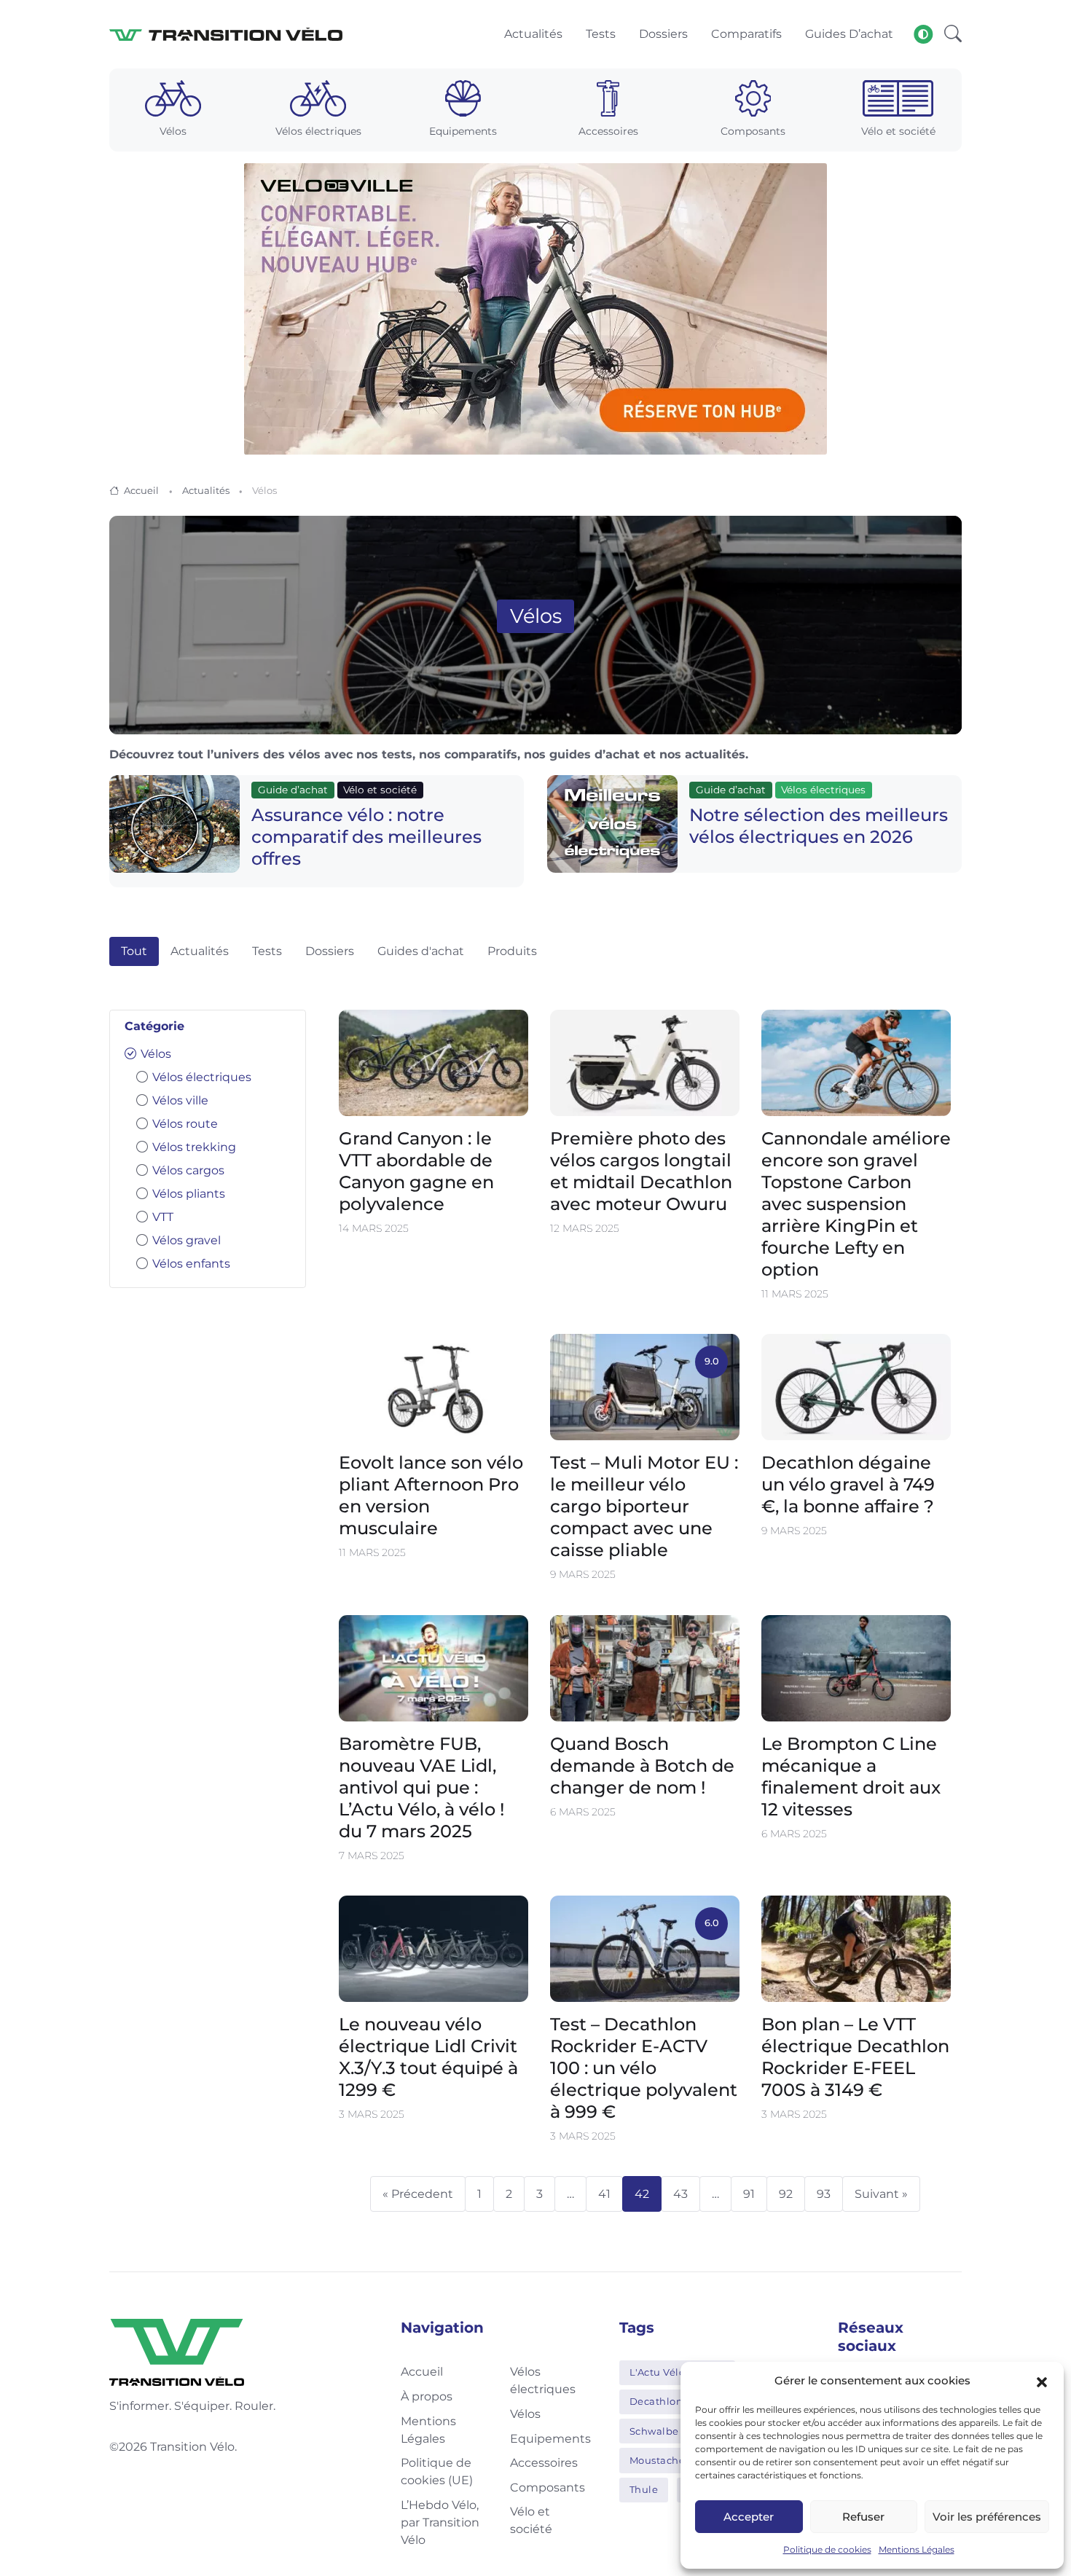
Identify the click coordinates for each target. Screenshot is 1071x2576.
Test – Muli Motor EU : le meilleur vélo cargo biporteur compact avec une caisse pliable (644, 1507)
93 (824, 2194)
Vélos (156, 1054)
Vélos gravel (187, 1240)
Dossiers (330, 951)
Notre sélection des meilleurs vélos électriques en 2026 (819, 826)
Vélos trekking (194, 1147)
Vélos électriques (202, 1077)
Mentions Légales (917, 2549)
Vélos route (185, 1124)
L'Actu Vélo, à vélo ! (678, 2372)
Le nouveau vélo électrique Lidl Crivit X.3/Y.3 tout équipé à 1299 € (428, 2057)
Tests (267, 951)
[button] (1042, 2381)
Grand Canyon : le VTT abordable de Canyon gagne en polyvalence (416, 1171)
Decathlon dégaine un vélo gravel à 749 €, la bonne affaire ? (848, 1485)
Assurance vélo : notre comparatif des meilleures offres (366, 837)
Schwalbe (654, 2431)
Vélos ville (180, 1100)
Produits (512, 951)
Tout (134, 951)
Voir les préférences (987, 2517)
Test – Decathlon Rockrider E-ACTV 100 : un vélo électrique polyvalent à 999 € (644, 2068)
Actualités (206, 490)
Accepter (749, 2517)
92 (786, 2194)
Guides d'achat (421, 951)
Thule (644, 2489)
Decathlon (656, 2401)
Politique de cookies (827, 2549)
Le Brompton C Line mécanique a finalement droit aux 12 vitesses (851, 1776)
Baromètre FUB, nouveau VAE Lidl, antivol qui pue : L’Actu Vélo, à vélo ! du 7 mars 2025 (421, 1787)
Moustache (658, 2460)
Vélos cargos (188, 1170)
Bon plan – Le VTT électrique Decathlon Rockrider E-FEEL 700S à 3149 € (855, 2057)
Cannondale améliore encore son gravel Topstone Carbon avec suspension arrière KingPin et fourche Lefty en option (856, 1204)
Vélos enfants (191, 1264)
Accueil (141, 490)
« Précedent (418, 2194)
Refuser (863, 2517)
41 (604, 2194)
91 (749, 2194)
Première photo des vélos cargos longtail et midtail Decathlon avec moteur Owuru (641, 1171)
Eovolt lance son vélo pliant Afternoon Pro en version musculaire (431, 1496)
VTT (163, 1217)
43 (680, 2194)
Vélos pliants (189, 1194)
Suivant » (881, 2194)
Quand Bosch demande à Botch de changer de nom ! (642, 1766)
